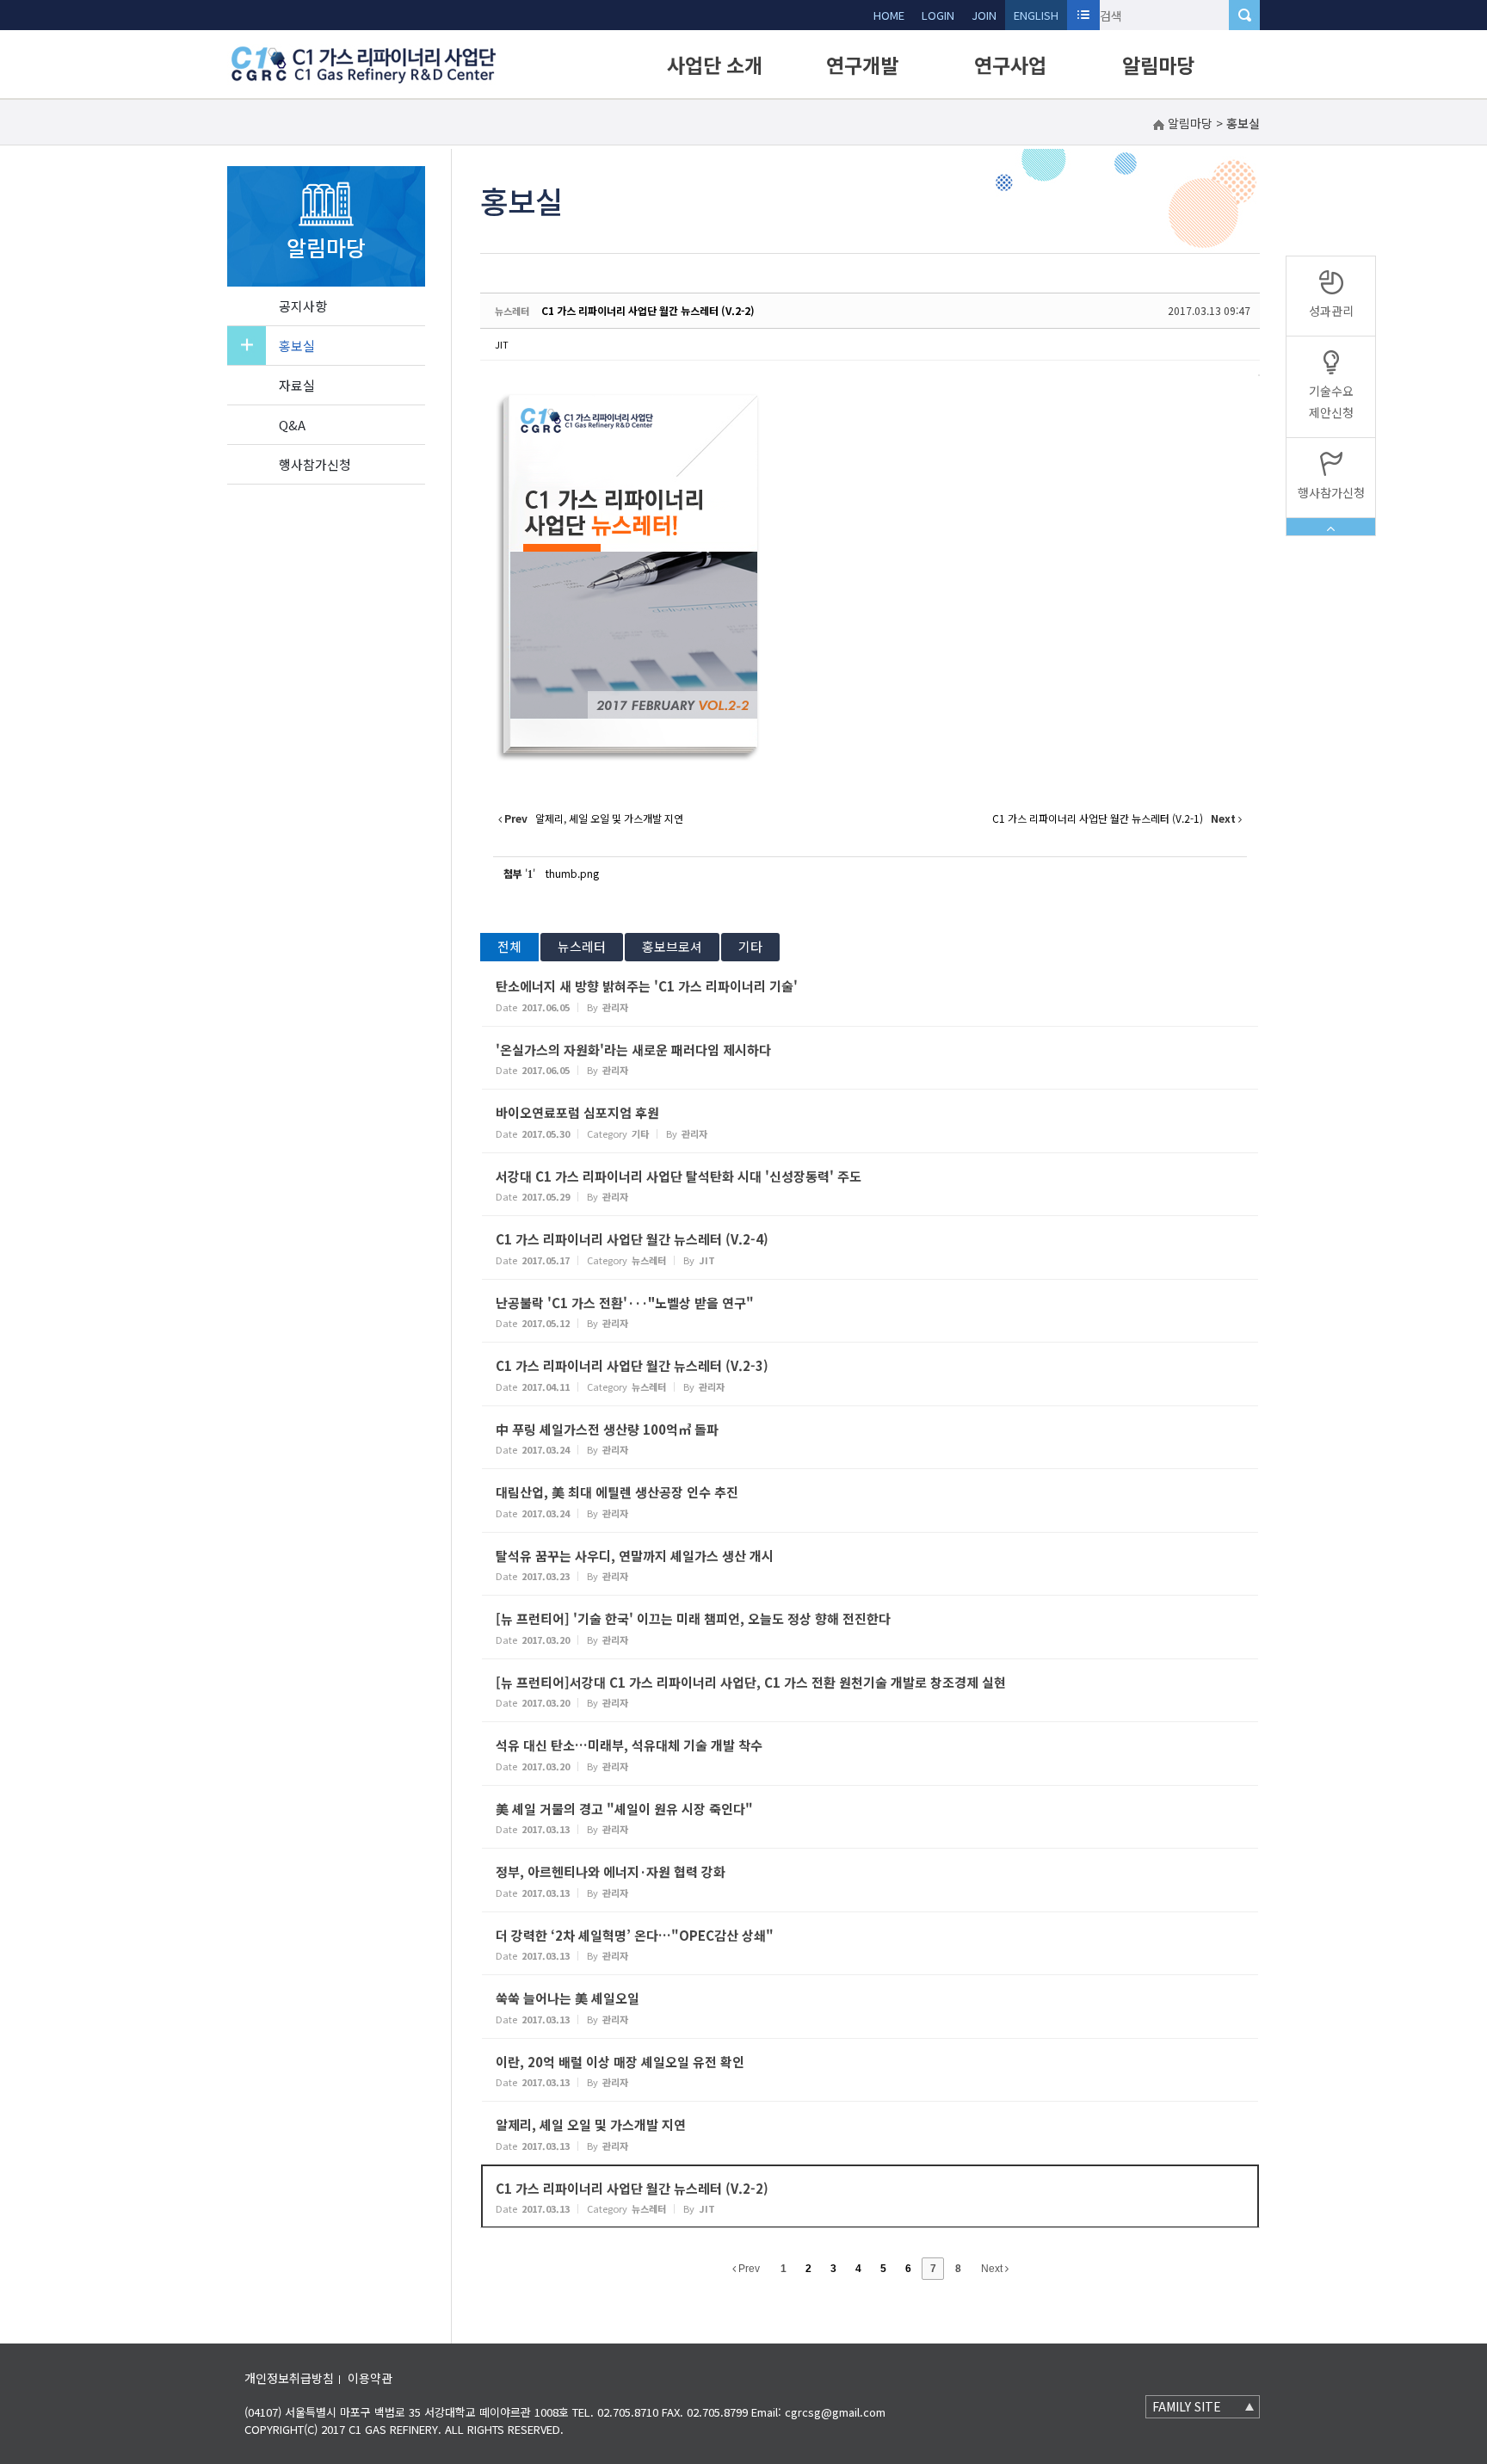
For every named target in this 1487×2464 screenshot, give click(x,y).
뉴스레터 (582, 946)
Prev (748, 2269)
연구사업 (1010, 65)
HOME (889, 15)
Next (993, 2269)
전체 (509, 946)
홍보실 (297, 346)
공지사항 (303, 306)
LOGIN (938, 15)
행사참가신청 (315, 464)
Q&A (292, 425)
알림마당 (1158, 65)
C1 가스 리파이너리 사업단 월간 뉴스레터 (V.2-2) (648, 310)
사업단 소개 (715, 65)
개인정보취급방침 (289, 2378)
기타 (750, 946)
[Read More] (870, 994)
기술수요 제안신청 (1331, 401)
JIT (502, 344)
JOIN (984, 15)
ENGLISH (1036, 15)
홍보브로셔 (672, 946)
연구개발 (862, 65)
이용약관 (370, 2378)
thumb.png (572, 873)
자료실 (297, 385)
